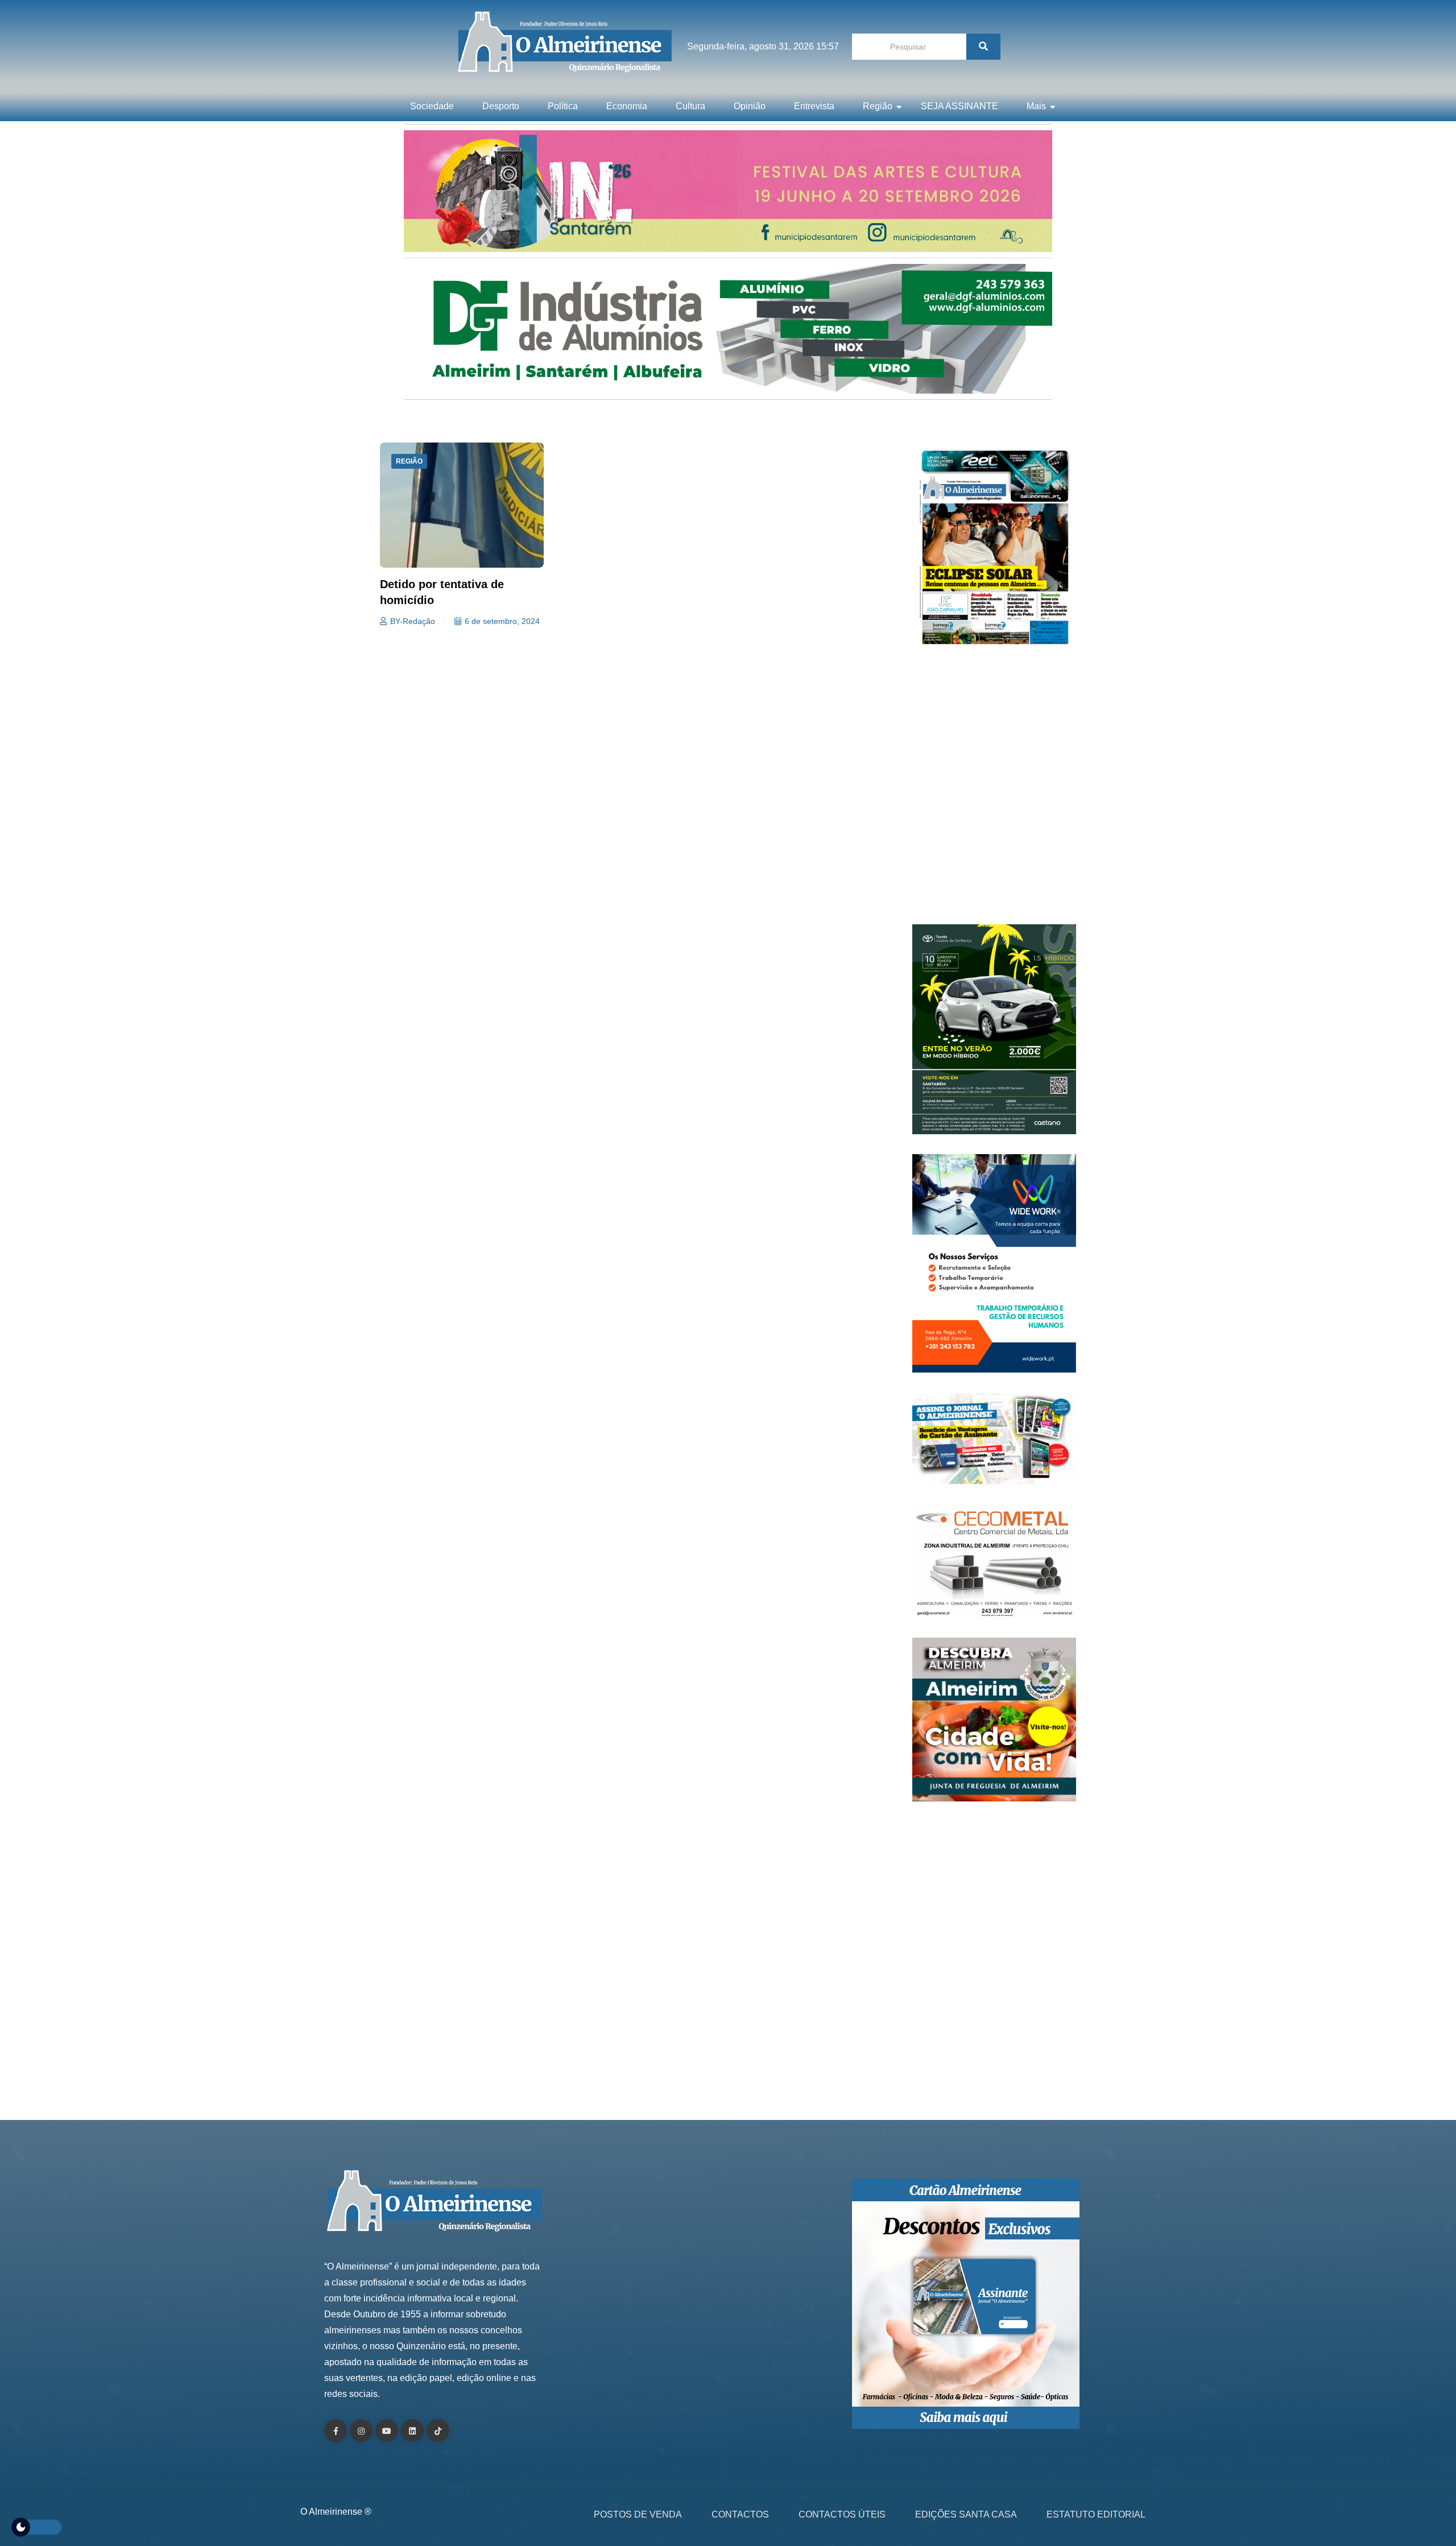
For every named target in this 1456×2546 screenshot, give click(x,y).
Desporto (501, 106)
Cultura (690, 106)
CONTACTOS (740, 2514)
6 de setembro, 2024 (504, 621)
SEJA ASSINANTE (959, 106)
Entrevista (814, 106)
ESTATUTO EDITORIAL (1096, 2514)
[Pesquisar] (983, 47)
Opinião (750, 106)
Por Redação (414, 621)
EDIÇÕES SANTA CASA (966, 2514)
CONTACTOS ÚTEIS (842, 2514)
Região (878, 106)
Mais (1036, 106)
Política (563, 106)
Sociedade (432, 106)
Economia (627, 106)
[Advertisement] (994, 791)
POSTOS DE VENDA (638, 2514)
